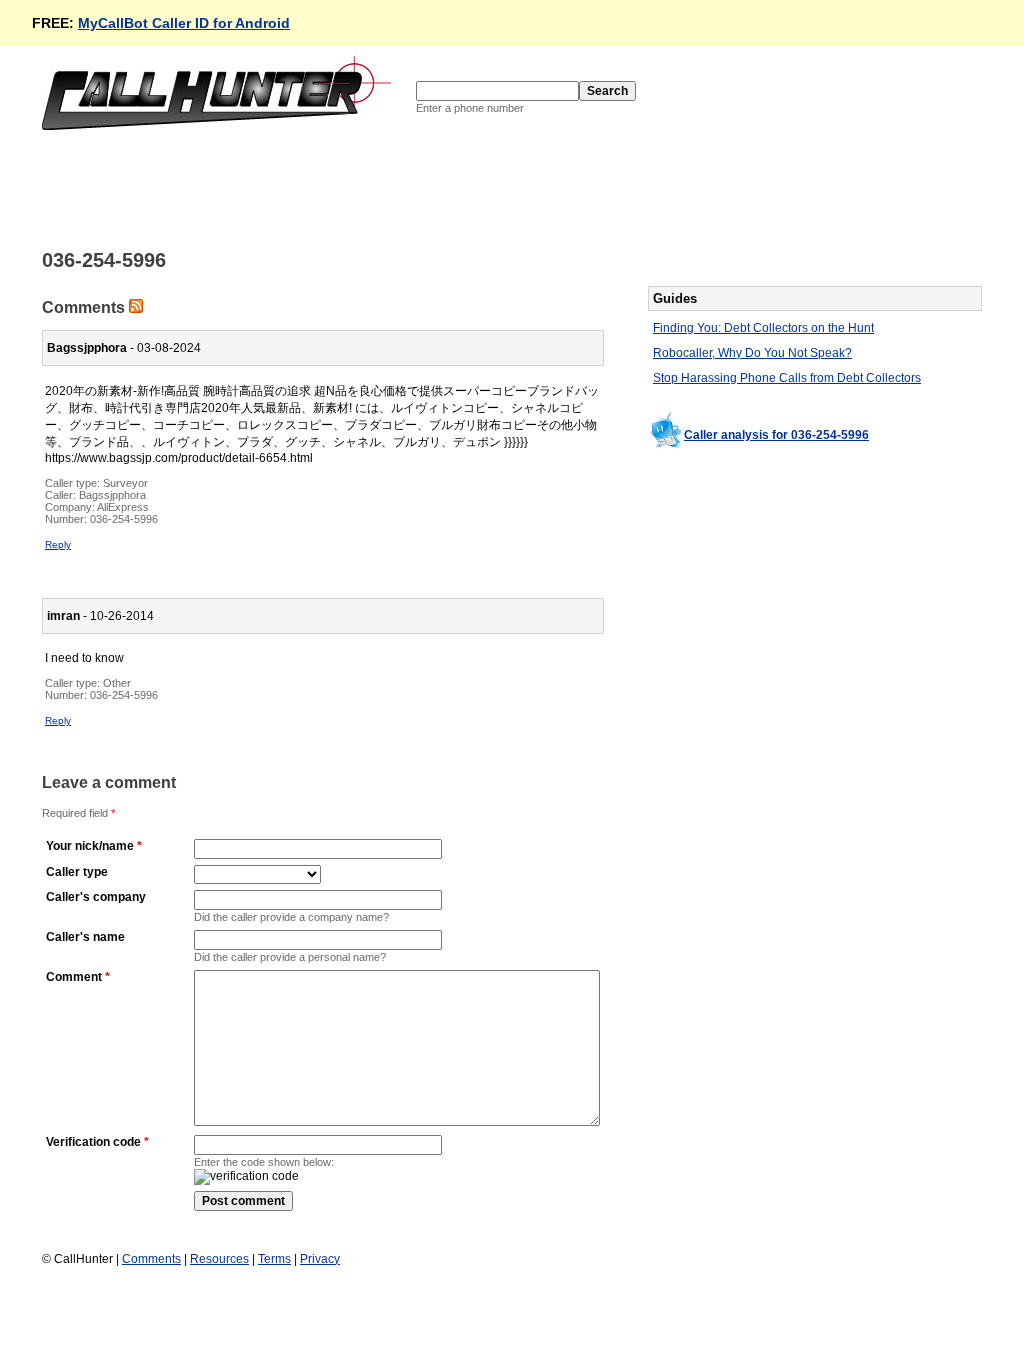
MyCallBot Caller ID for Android (184, 23)
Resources (219, 1259)
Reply (58, 544)
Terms (274, 1259)
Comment (74, 977)
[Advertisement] (406, 188)
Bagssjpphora (112, 495)
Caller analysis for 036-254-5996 (776, 435)
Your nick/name (90, 846)
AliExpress (123, 507)
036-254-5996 (124, 519)
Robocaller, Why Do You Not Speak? (752, 353)
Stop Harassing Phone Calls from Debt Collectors (787, 378)
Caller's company (96, 897)
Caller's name (85, 937)
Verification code (93, 1142)
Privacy (320, 1259)
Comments (151, 1259)
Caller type (77, 872)
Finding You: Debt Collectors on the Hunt (763, 328)
